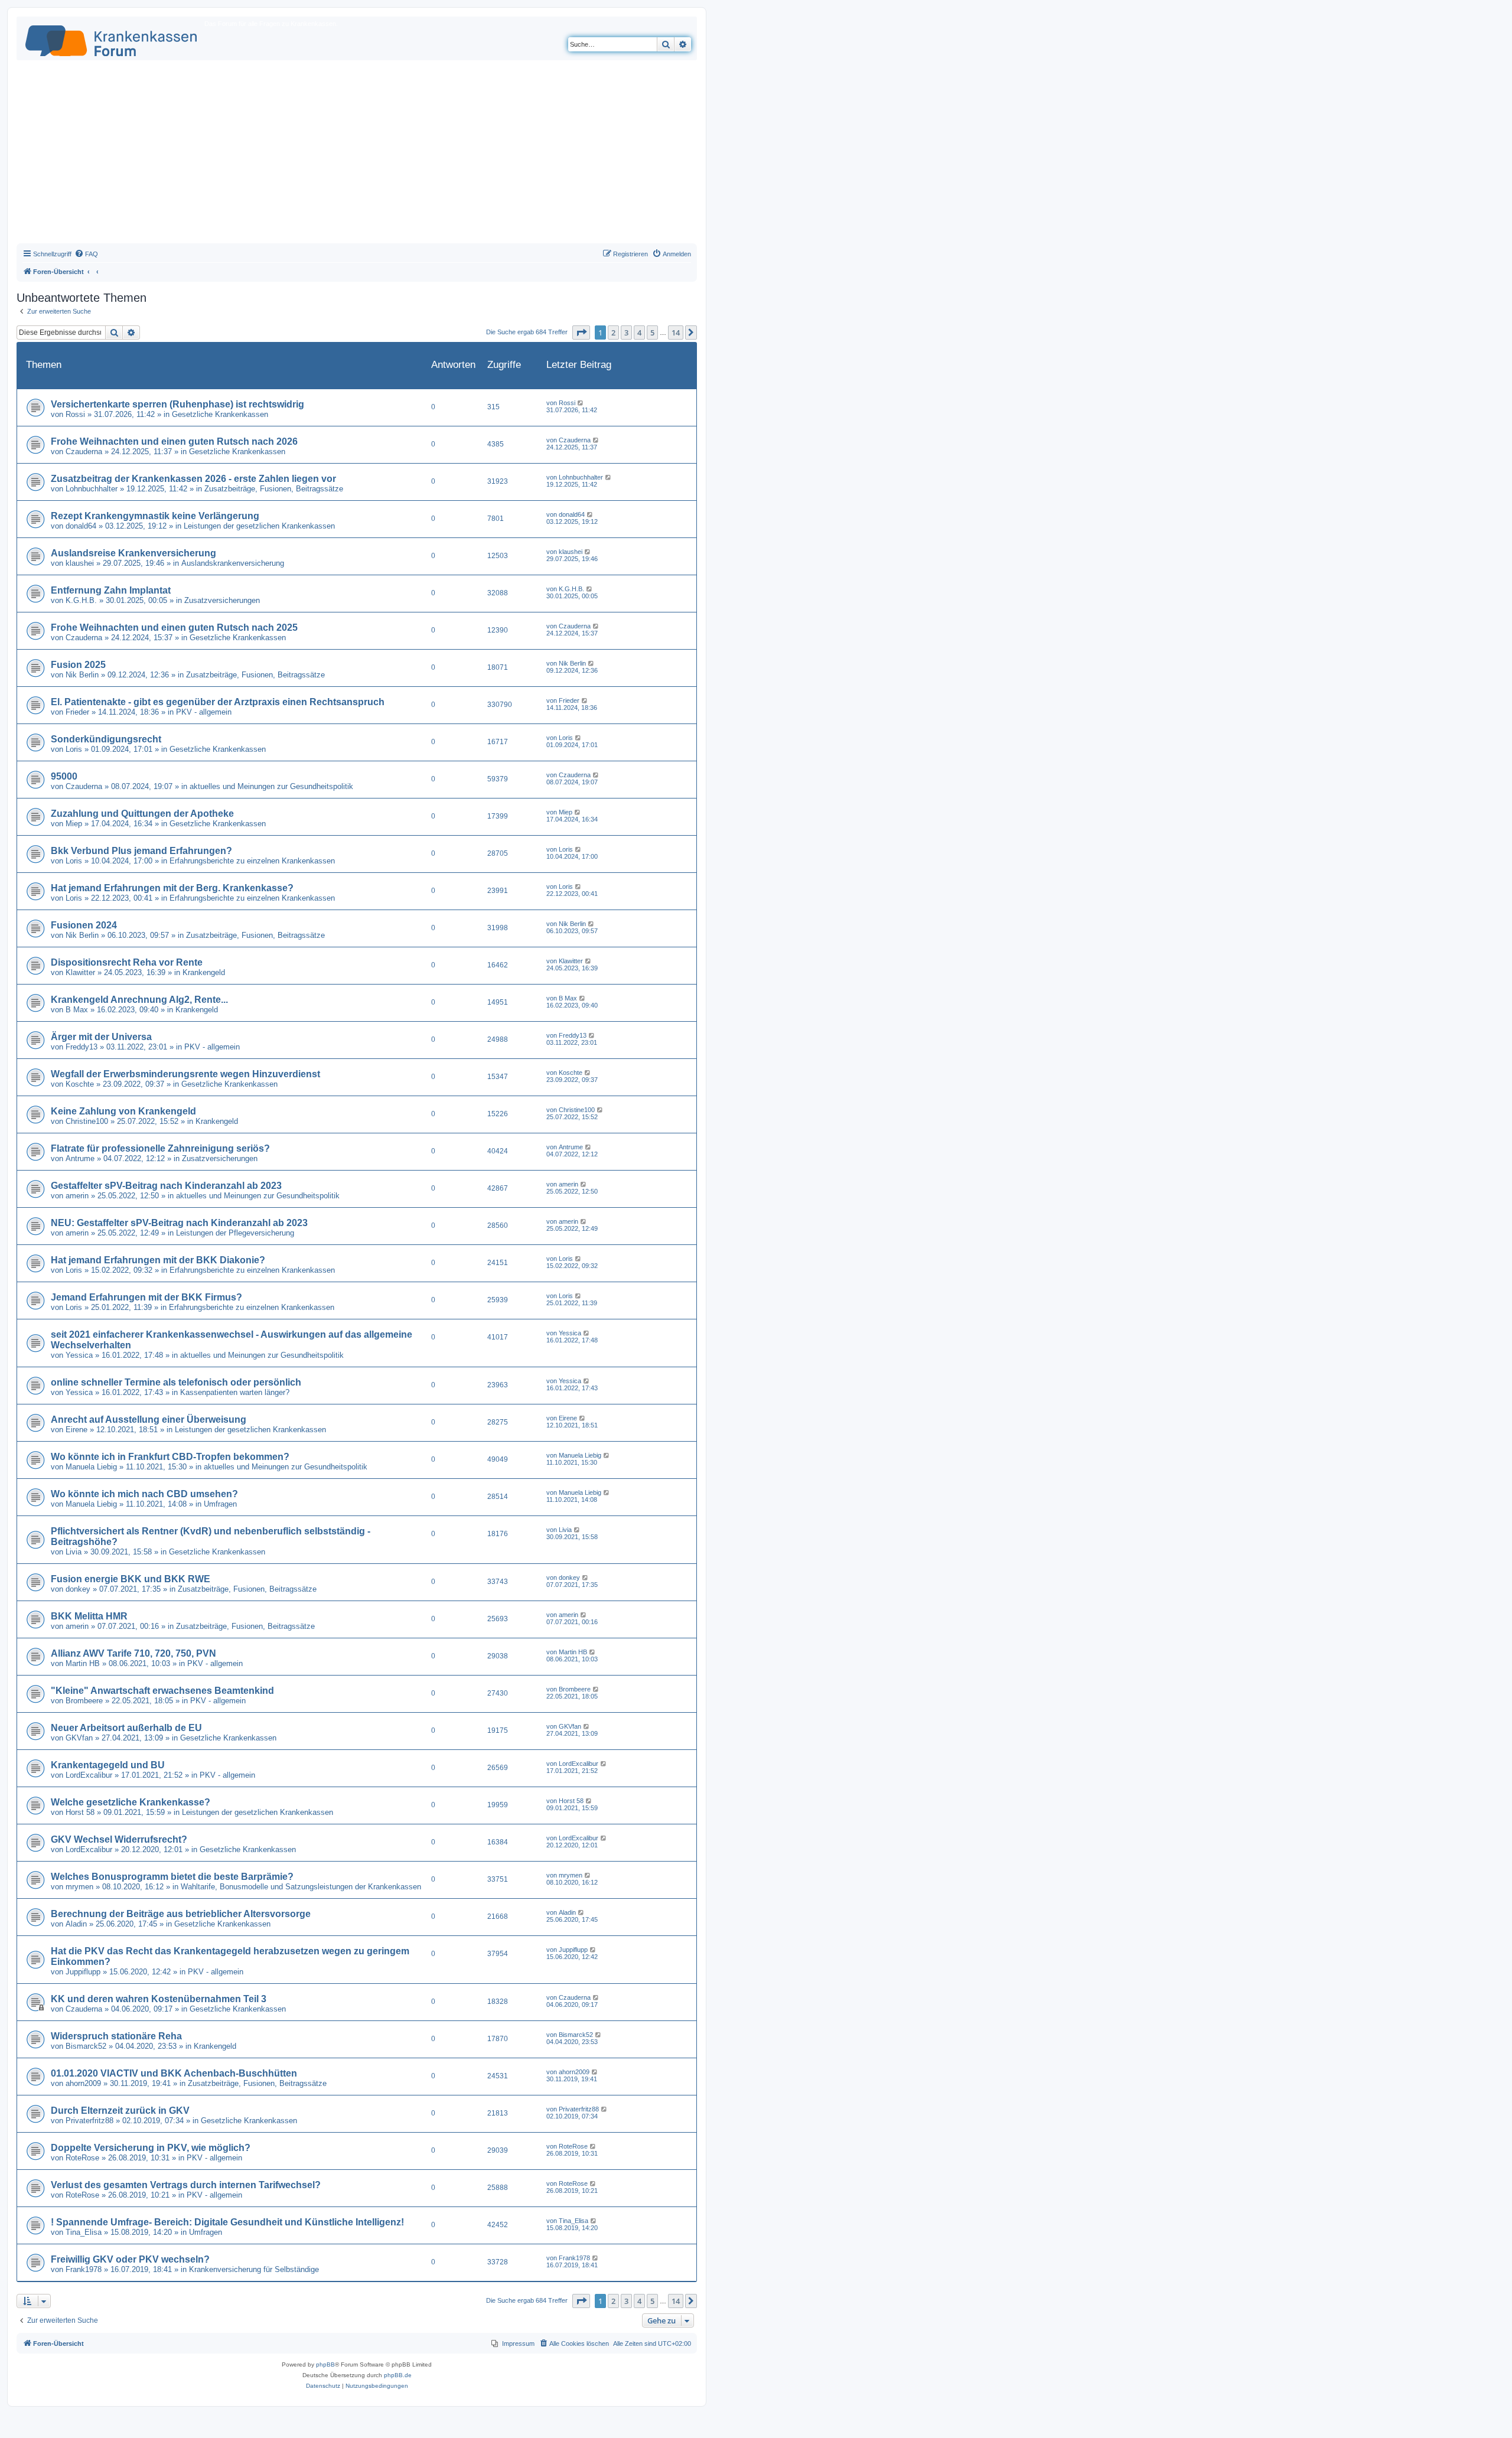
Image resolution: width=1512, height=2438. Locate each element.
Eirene (76, 1430)
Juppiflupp (83, 1972)
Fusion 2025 (78, 665)
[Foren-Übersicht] (112, 38)
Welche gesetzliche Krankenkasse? (131, 1802)
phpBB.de (398, 2375)
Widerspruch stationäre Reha (116, 2036)
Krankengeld (204, 972)
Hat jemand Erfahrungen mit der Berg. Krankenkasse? (172, 888)
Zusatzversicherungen (222, 600)
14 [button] (676, 333)
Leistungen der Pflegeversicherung (235, 1233)
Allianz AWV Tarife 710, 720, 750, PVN (133, 1653)
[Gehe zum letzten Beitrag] (581, 403)
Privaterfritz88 (89, 2121)
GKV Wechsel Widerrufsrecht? (119, 1839)
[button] (581, 333)
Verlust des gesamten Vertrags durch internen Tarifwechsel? (186, 2185)
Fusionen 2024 (84, 925)
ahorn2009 (83, 2083)
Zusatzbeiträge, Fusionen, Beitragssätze (274, 489)
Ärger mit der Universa (101, 1037)
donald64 (81, 526)
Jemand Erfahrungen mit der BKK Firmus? (146, 1297)
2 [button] (613, 333)
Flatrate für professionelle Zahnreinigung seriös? (160, 1148)
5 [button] (652, 333)
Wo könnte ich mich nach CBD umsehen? (144, 1494)
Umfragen (220, 1504)
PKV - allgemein (204, 712)
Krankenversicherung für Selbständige (254, 2269)
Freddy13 (82, 1047)
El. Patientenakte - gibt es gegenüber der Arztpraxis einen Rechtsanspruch (218, 702)
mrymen (79, 1887)
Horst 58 (80, 1812)
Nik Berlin (82, 675)
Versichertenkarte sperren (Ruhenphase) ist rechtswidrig (177, 404)
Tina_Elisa (84, 2232)
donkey (78, 1589)
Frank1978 (84, 2269)
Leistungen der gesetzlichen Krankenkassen (259, 526)
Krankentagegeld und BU (108, 1765)
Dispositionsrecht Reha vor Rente (127, 962)
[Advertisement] (357, 155)
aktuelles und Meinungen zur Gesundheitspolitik (271, 786)
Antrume (80, 1158)
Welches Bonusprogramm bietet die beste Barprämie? (172, 1877)
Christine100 (87, 1121)
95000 (64, 776)
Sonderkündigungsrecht (106, 739)
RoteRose (82, 2158)
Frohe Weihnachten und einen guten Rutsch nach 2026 (174, 441)
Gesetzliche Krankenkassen (220, 414)
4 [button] (639, 333)
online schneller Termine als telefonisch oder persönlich (176, 1382)
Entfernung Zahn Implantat (111, 590)
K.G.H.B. (81, 600)
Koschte (80, 1084)
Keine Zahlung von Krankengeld (123, 1111)
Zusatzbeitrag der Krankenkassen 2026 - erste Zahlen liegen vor (193, 479)
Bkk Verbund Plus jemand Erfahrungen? (141, 851)
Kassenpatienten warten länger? (235, 1392)
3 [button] (626, 333)
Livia (74, 1552)
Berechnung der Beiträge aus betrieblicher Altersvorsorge (181, 1914)
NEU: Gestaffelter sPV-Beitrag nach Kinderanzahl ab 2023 (179, 1223)
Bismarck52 (86, 2046)
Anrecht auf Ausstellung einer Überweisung (149, 1420)
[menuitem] (86, 254)
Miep (74, 824)
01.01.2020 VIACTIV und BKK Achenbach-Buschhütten (174, 2073)
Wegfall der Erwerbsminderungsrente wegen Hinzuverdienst (185, 1074)
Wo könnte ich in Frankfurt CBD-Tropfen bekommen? (170, 1457)
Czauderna (84, 452)
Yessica (79, 1355)
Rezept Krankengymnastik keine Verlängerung (155, 516)
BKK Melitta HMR (89, 1616)
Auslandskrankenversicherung (233, 563)
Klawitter (80, 972)
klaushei (80, 563)
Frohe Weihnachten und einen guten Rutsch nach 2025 (174, 628)
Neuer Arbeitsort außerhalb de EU (126, 1728)
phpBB (325, 2364)
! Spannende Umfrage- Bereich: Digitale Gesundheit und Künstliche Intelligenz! (227, 2222)
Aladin (76, 1924)
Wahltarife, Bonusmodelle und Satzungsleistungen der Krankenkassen (301, 1887)
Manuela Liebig (91, 1467)
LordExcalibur (89, 1775)
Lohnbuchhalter (92, 489)
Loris (74, 749)
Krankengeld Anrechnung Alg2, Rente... (139, 1000)
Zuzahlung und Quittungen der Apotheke (142, 814)
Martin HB (83, 1663)
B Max (77, 1010)
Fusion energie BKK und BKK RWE (131, 1579)
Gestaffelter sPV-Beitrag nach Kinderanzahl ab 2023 (166, 1186)
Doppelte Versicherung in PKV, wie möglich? (151, 2148)
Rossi (75, 414)
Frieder (77, 712)
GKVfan (79, 1738)
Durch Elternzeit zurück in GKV (120, 2111)
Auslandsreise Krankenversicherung (133, 553)
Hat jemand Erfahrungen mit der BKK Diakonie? (158, 1260)
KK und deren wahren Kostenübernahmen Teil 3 (159, 1999)
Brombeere (84, 1701)
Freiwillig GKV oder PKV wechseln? (130, 2259)
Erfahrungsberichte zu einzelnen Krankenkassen (252, 861)
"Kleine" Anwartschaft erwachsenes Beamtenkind (162, 1691)
